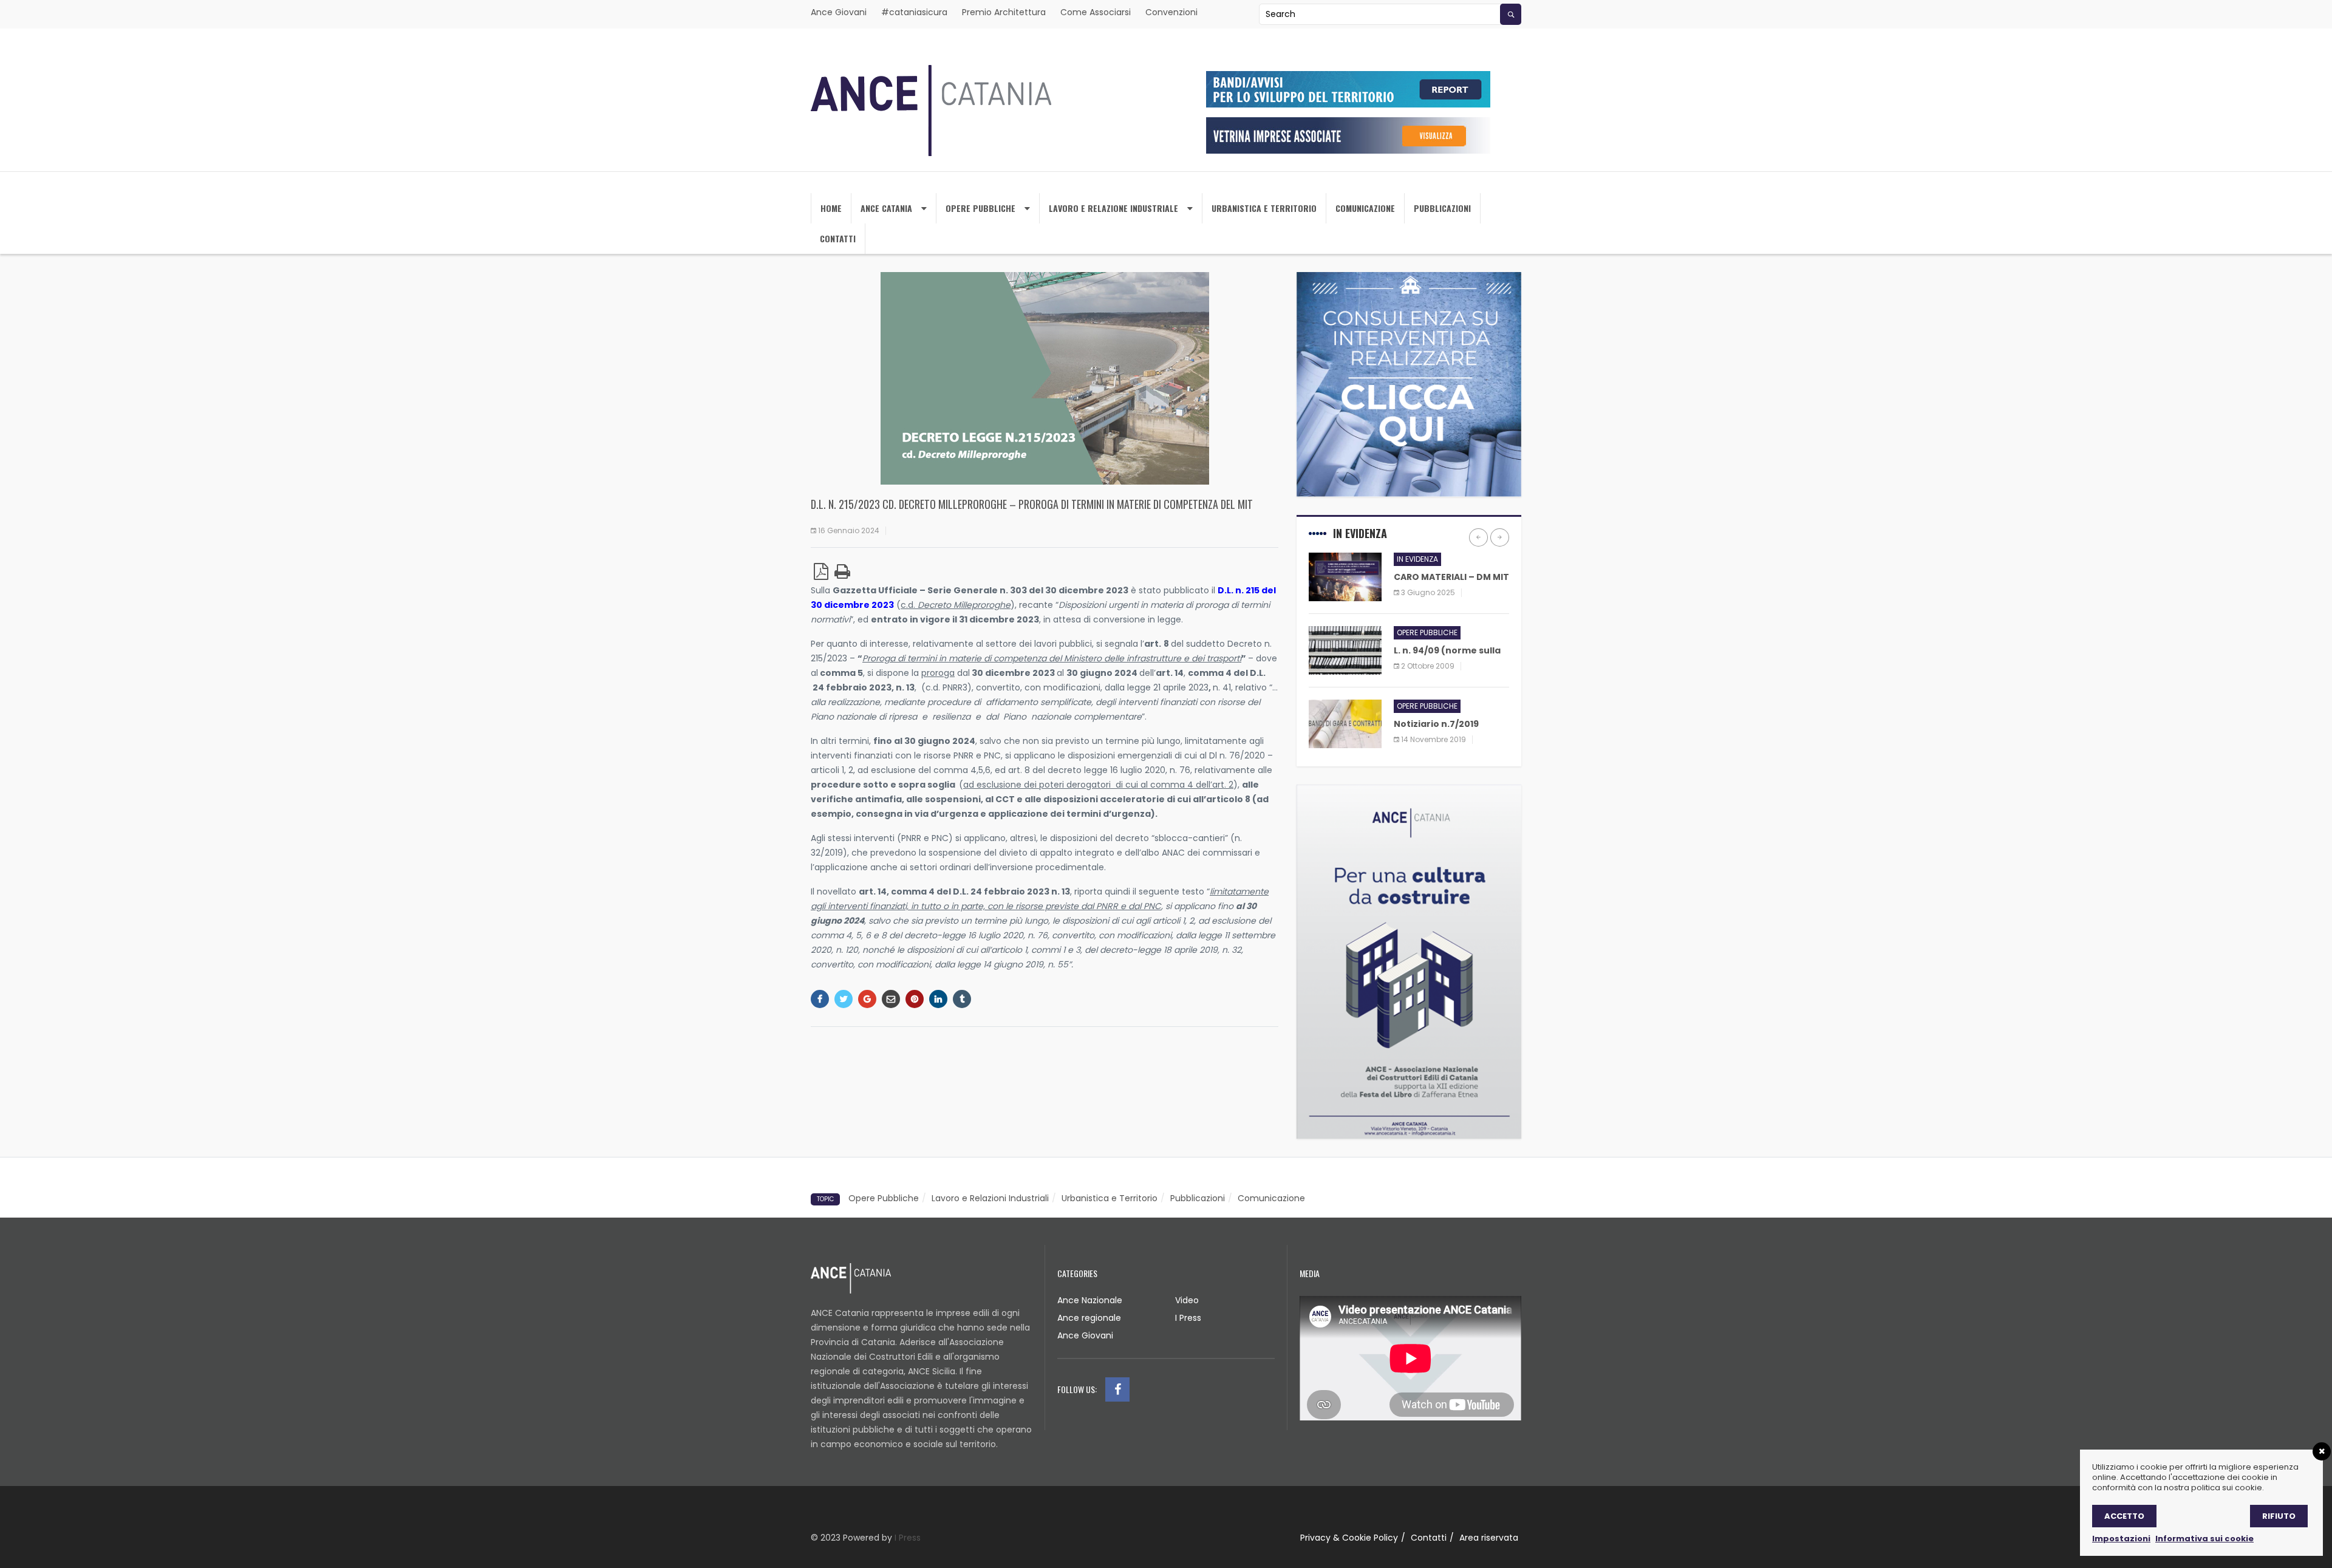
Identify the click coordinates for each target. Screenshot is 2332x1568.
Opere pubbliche (1427, 632)
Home (831, 208)
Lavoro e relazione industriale (1113, 208)
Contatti (838, 238)
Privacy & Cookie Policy (1349, 1538)
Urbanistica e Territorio (1110, 1198)
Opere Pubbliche (980, 208)
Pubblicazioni (1442, 208)
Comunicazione (1365, 208)
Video (1187, 1300)
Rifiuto (2279, 1516)
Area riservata (1489, 1538)
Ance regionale (1089, 1318)
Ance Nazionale (1090, 1300)
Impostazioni (2121, 1539)
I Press (1188, 1318)
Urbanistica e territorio (1264, 208)
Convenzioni (1171, 12)
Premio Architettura (1004, 12)
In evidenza (1417, 559)
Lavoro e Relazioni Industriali (990, 1198)
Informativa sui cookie (2204, 1539)
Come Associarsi (1096, 12)
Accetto (2124, 1516)
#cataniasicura (914, 12)
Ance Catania (886, 208)
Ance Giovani (839, 12)
